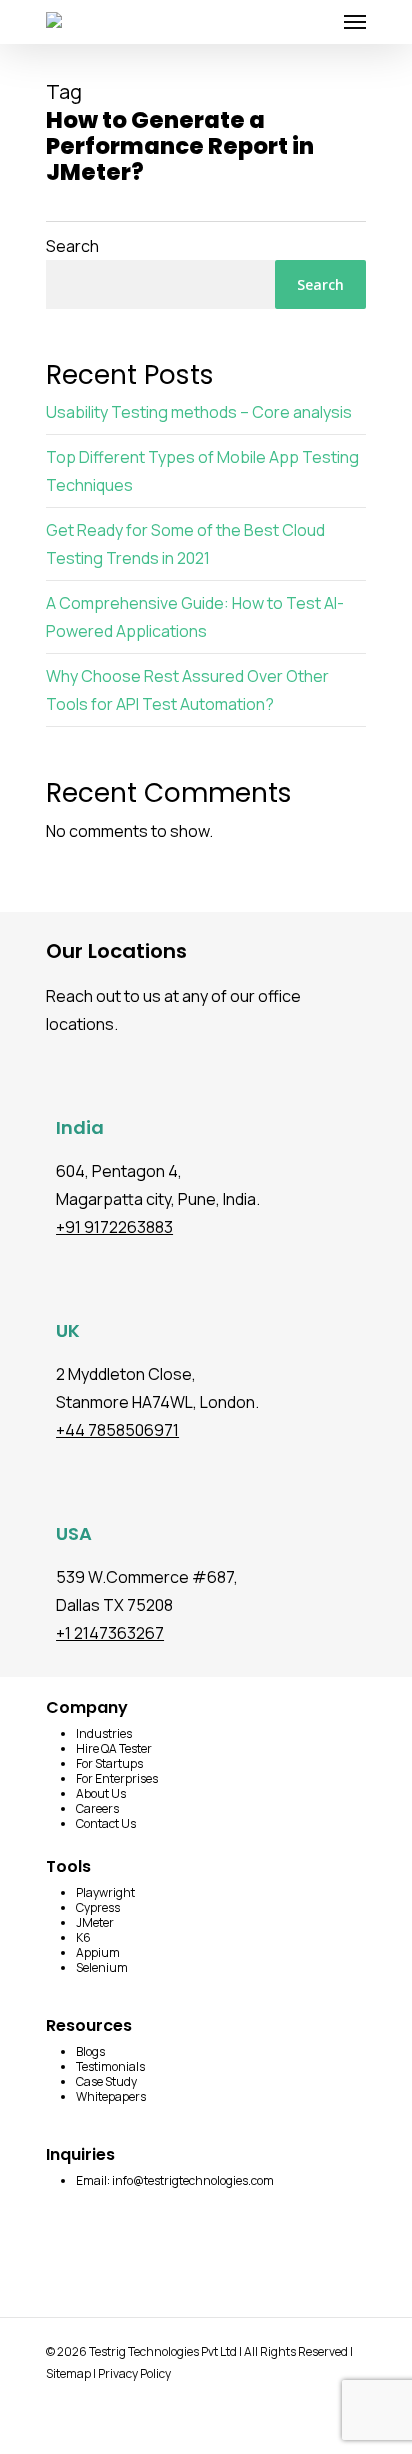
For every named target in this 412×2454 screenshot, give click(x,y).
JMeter (95, 1922)
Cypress (98, 1907)
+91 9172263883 (114, 1227)
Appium (98, 1952)
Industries (104, 1733)
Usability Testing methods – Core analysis (199, 412)
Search (72, 246)
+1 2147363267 (110, 1633)
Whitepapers (111, 2096)
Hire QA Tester (114, 1748)
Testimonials (110, 2066)
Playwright (105, 1892)
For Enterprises (117, 1778)
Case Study (106, 2081)
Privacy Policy (134, 2373)
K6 (83, 1937)
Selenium (102, 1967)
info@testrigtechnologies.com (193, 2180)
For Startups (109, 1763)
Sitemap (68, 2373)
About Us (101, 1793)
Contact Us (106, 1823)
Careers (97, 1808)
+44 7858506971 (117, 1430)
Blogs (90, 2051)
